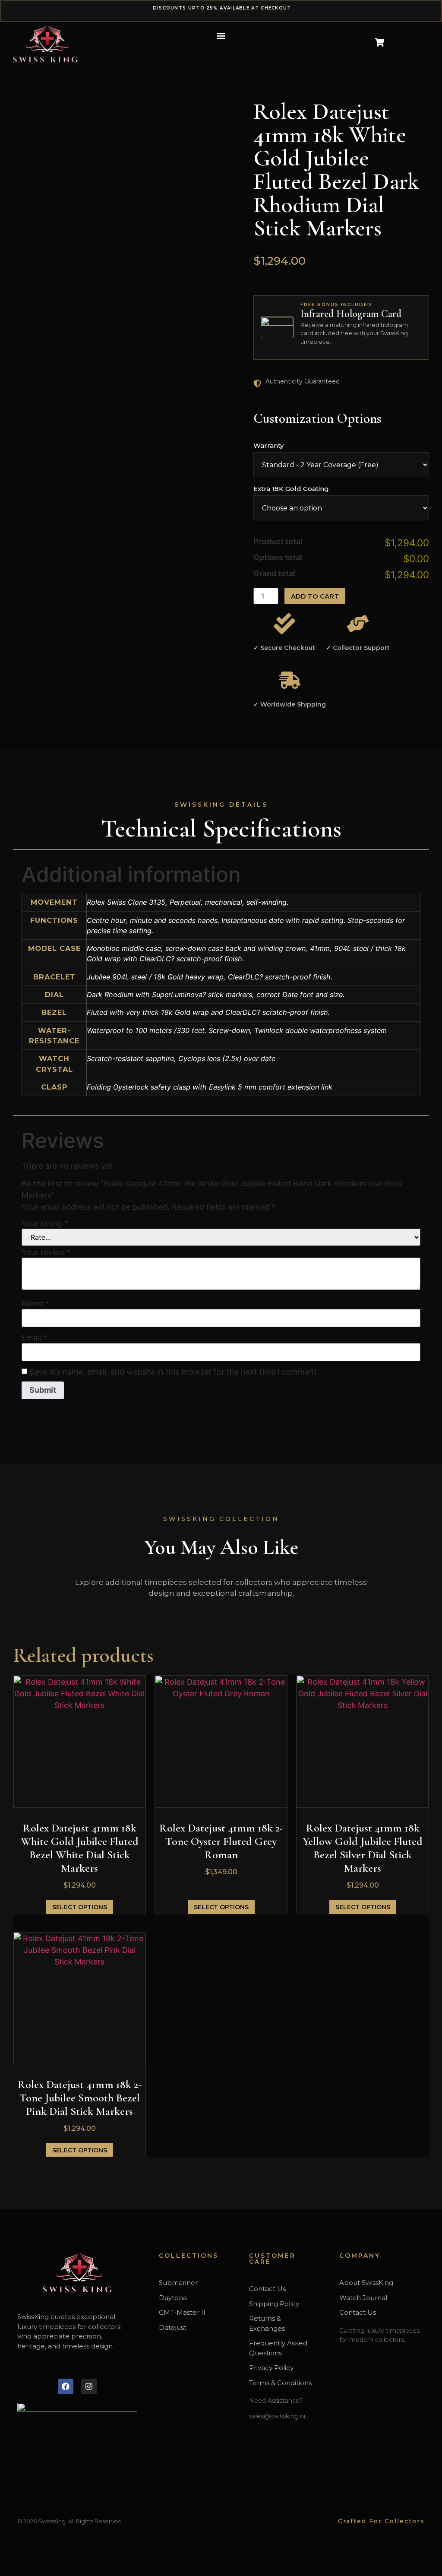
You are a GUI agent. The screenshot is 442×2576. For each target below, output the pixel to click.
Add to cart (315, 596)
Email (34, 1338)
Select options (80, 1907)
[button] (221, 36)
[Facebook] (66, 2386)
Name (35, 1304)
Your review (46, 1252)
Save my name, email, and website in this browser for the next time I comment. (174, 1372)
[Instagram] (89, 2386)
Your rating (45, 1223)
